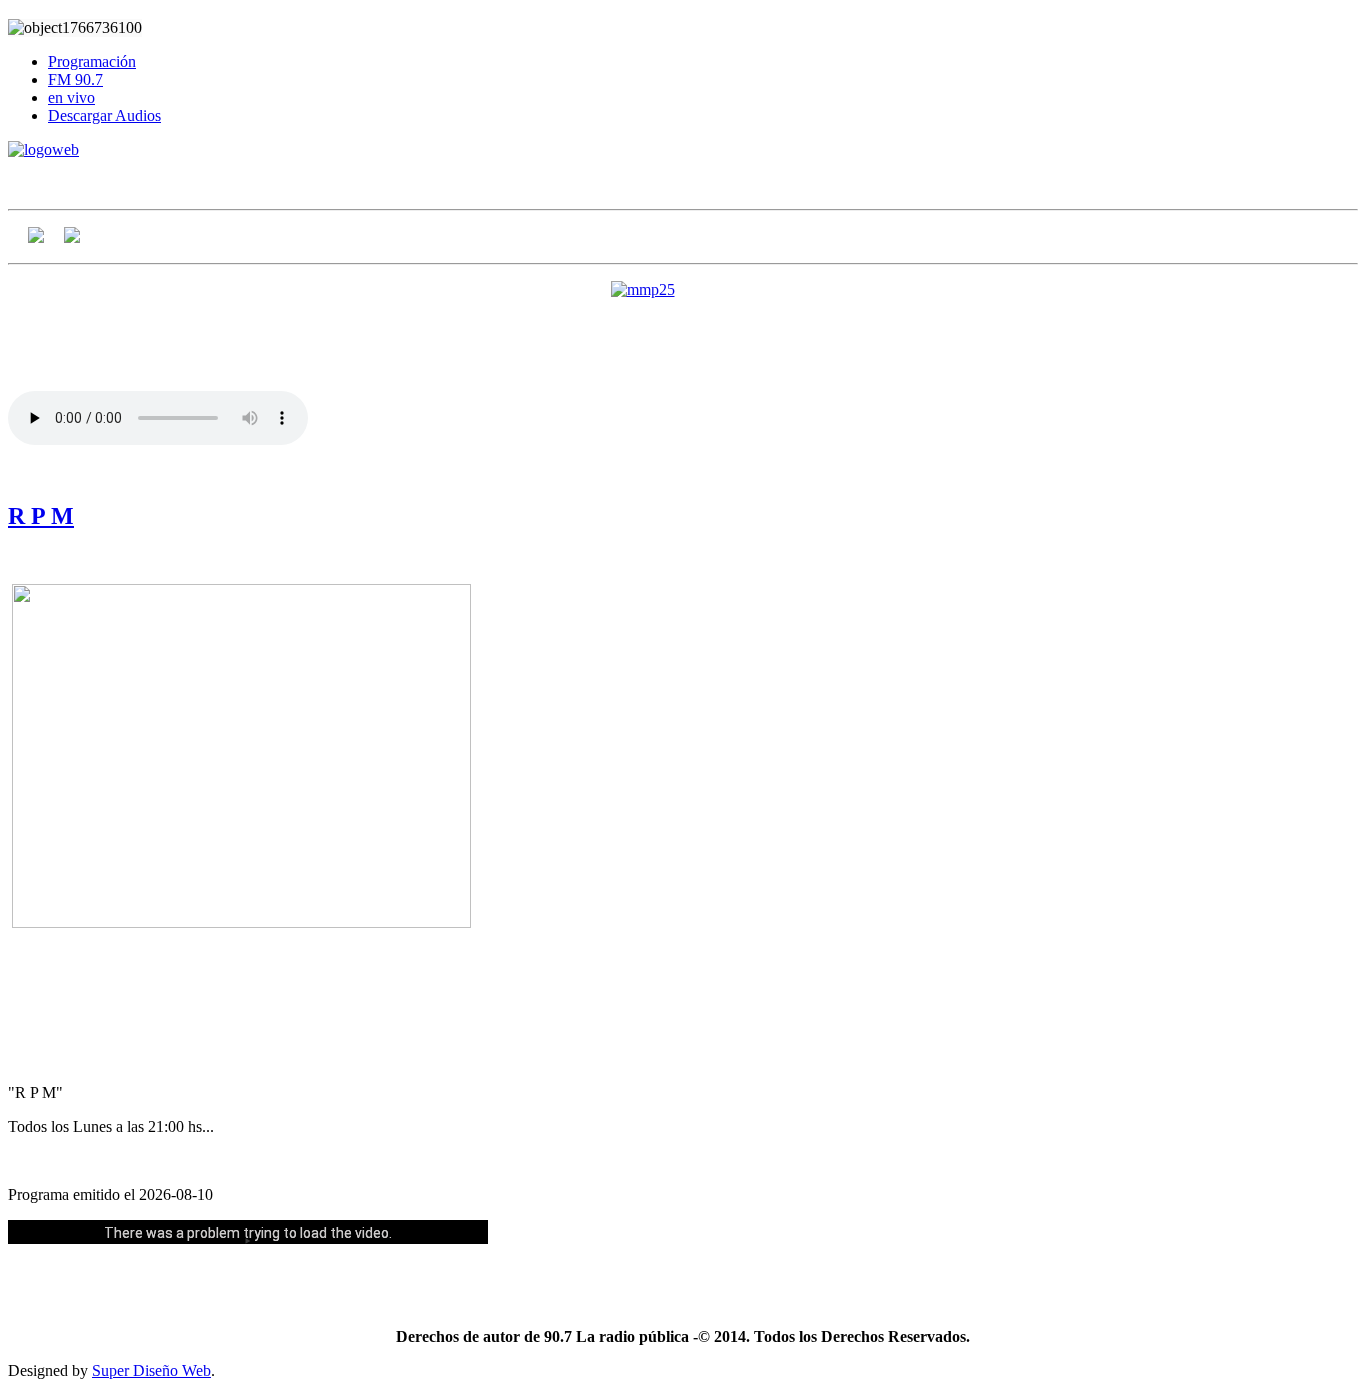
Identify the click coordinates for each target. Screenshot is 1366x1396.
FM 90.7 (75, 79)
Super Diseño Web (151, 1370)
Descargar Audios (104, 115)
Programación (92, 61)
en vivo (71, 97)
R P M (41, 516)
